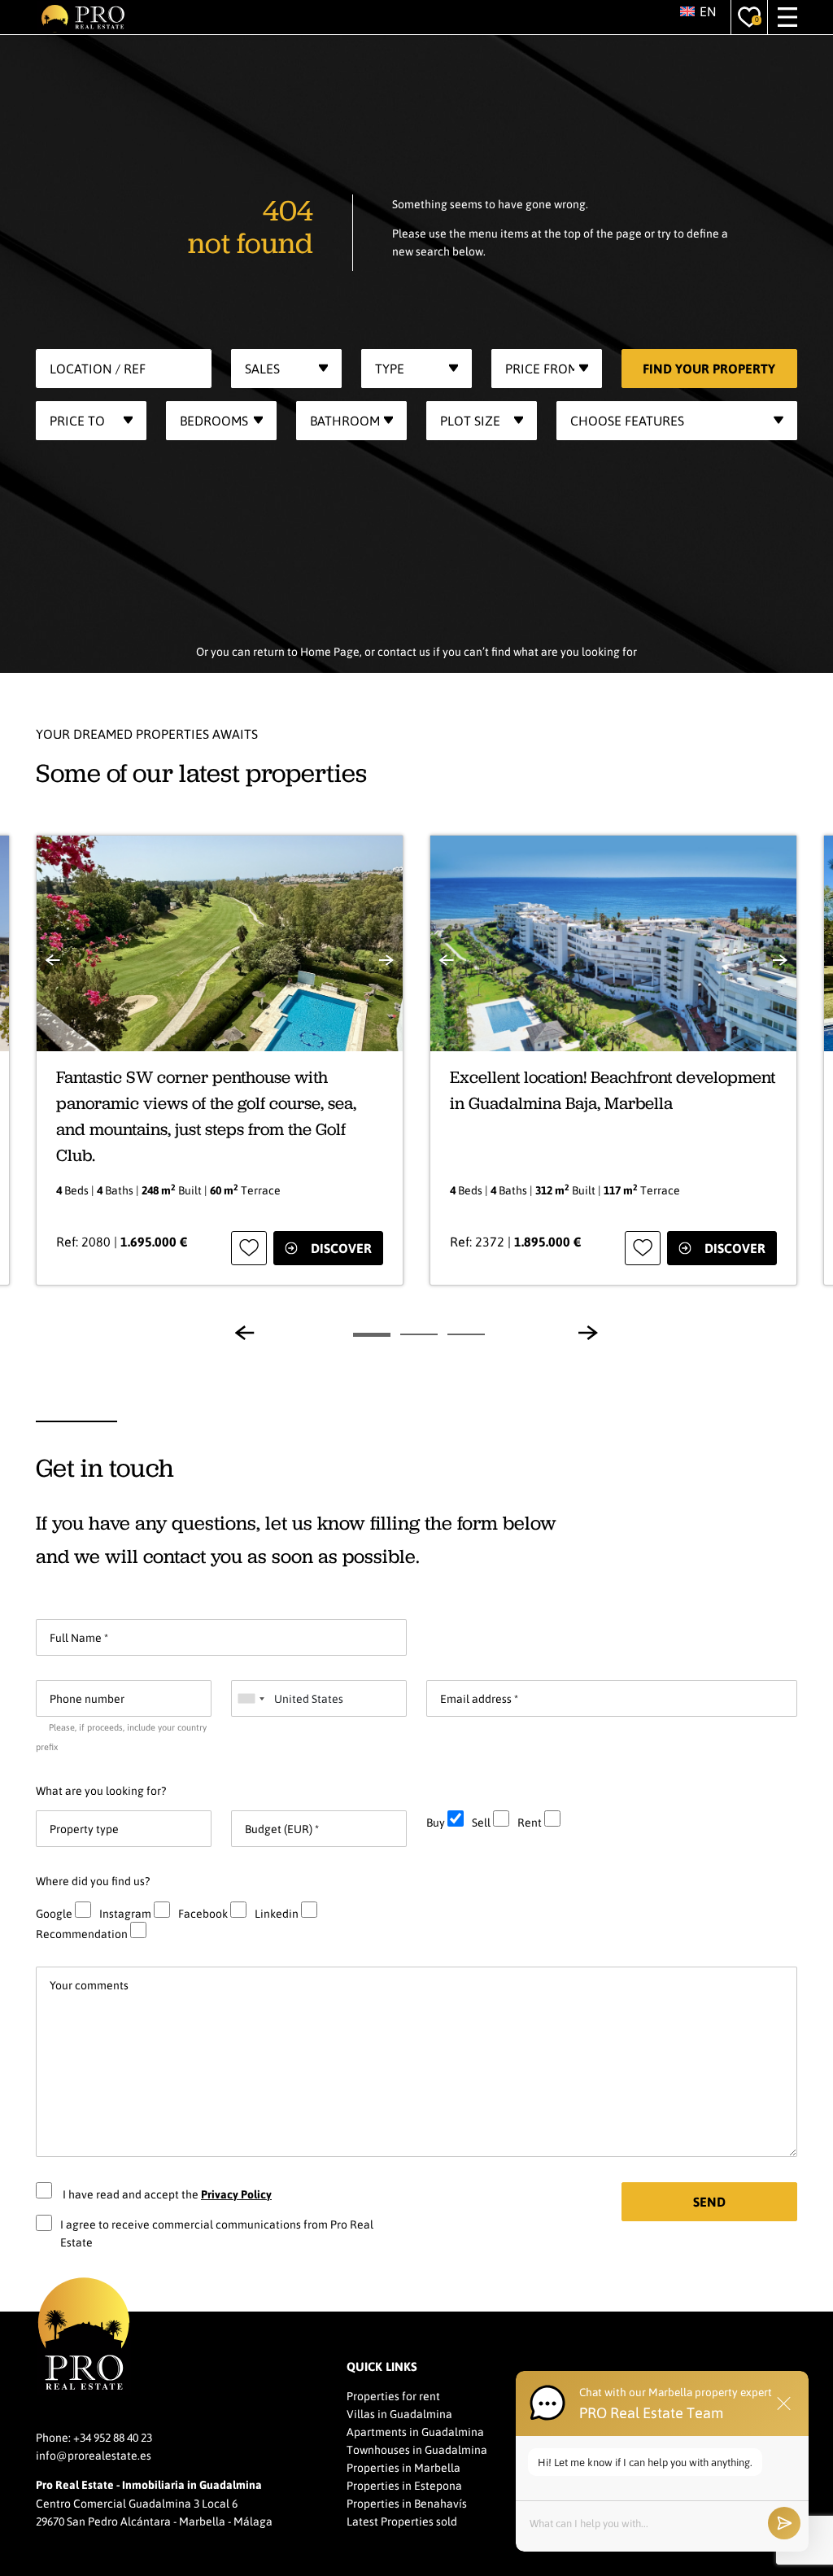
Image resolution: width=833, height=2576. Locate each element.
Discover (341, 1248)
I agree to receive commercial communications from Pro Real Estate (217, 2233)
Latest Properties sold (402, 2521)
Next (588, 1333)
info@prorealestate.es (94, 2455)
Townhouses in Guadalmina (417, 2449)
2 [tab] (419, 1334)
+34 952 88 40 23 (113, 2437)
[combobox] (286, 369)
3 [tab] (466, 1334)
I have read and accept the (166, 2194)
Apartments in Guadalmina (415, 2431)
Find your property (709, 368)
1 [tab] (372, 1335)
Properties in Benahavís (407, 2503)
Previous (245, 1333)
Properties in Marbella (403, 2467)
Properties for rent (393, 2395)
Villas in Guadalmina (399, 2413)
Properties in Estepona (404, 2485)
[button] (699, 11)
